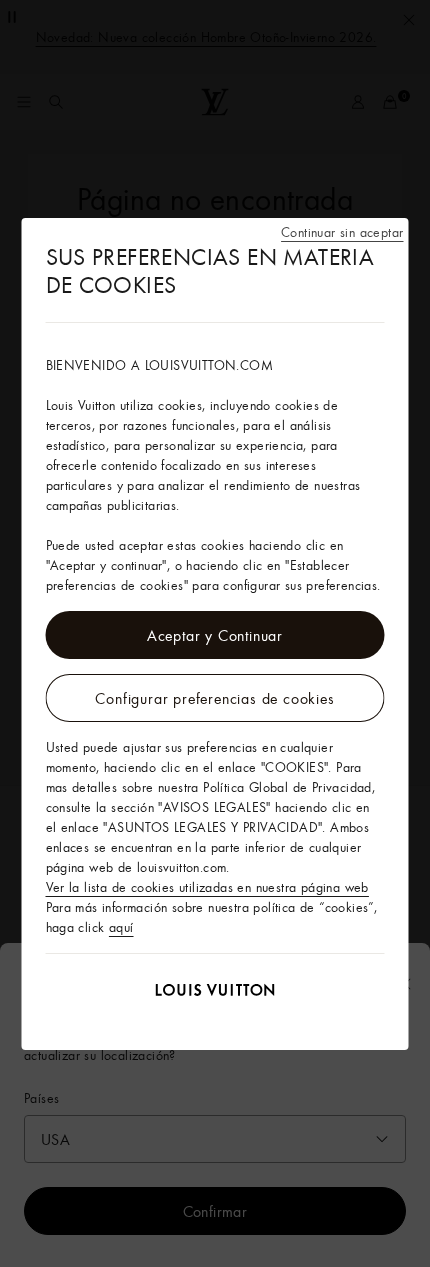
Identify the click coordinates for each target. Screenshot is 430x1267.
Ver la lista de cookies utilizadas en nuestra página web (207, 887)
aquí (121, 927)
